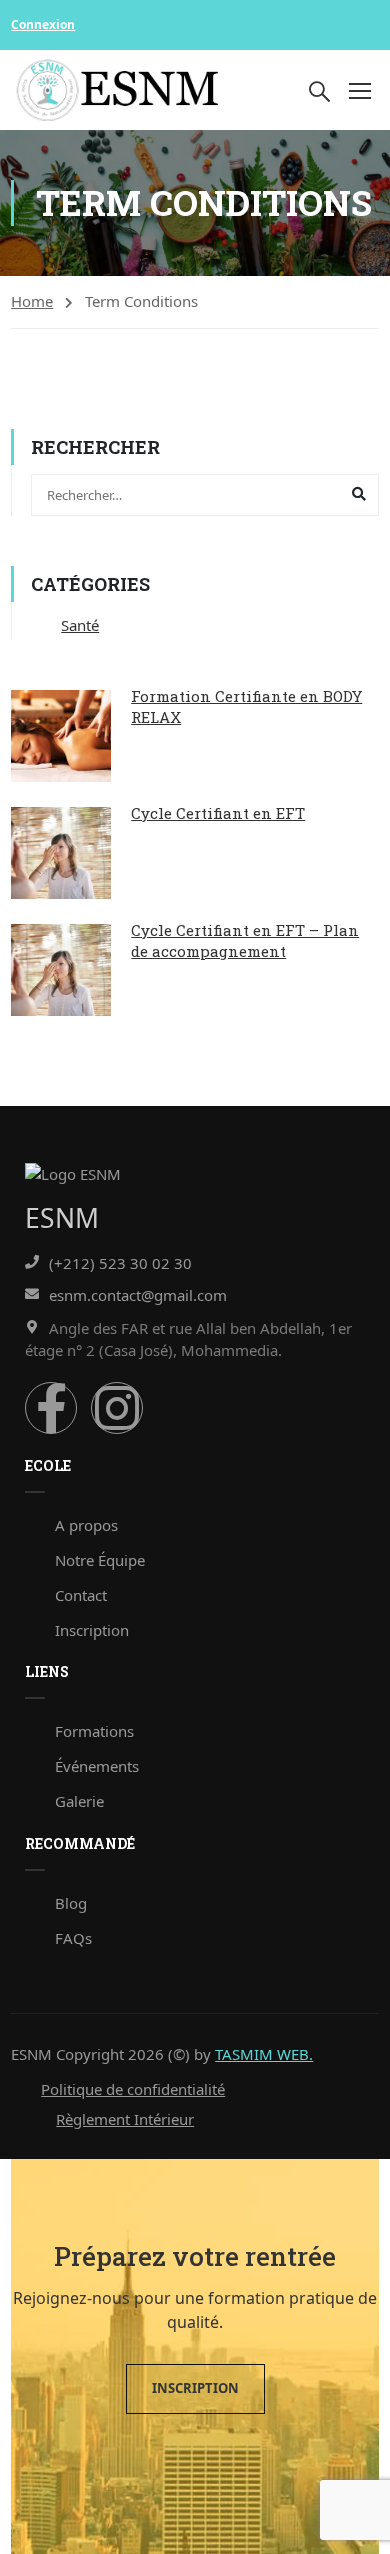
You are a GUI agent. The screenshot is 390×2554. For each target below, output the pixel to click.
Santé (80, 625)
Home (32, 301)
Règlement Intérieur (125, 2119)
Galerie (79, 1801)
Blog (71, 1903)
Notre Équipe (100, 1560)
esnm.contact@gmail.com (138, 1295)
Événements (97, 1766)
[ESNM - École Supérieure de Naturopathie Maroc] (118, 90)
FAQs (73, 1938)
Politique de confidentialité (133, 2089)
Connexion (43, 24)
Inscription (92, 1630)
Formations (94, 1731)
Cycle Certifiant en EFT (218, 813)
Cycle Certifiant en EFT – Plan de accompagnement (245, 940)
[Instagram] (117, 1408)
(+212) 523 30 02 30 (120, 1263)
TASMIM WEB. (264, 2054)
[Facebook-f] (51, 1408)
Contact (81, 1595)
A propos (86, 1525)
